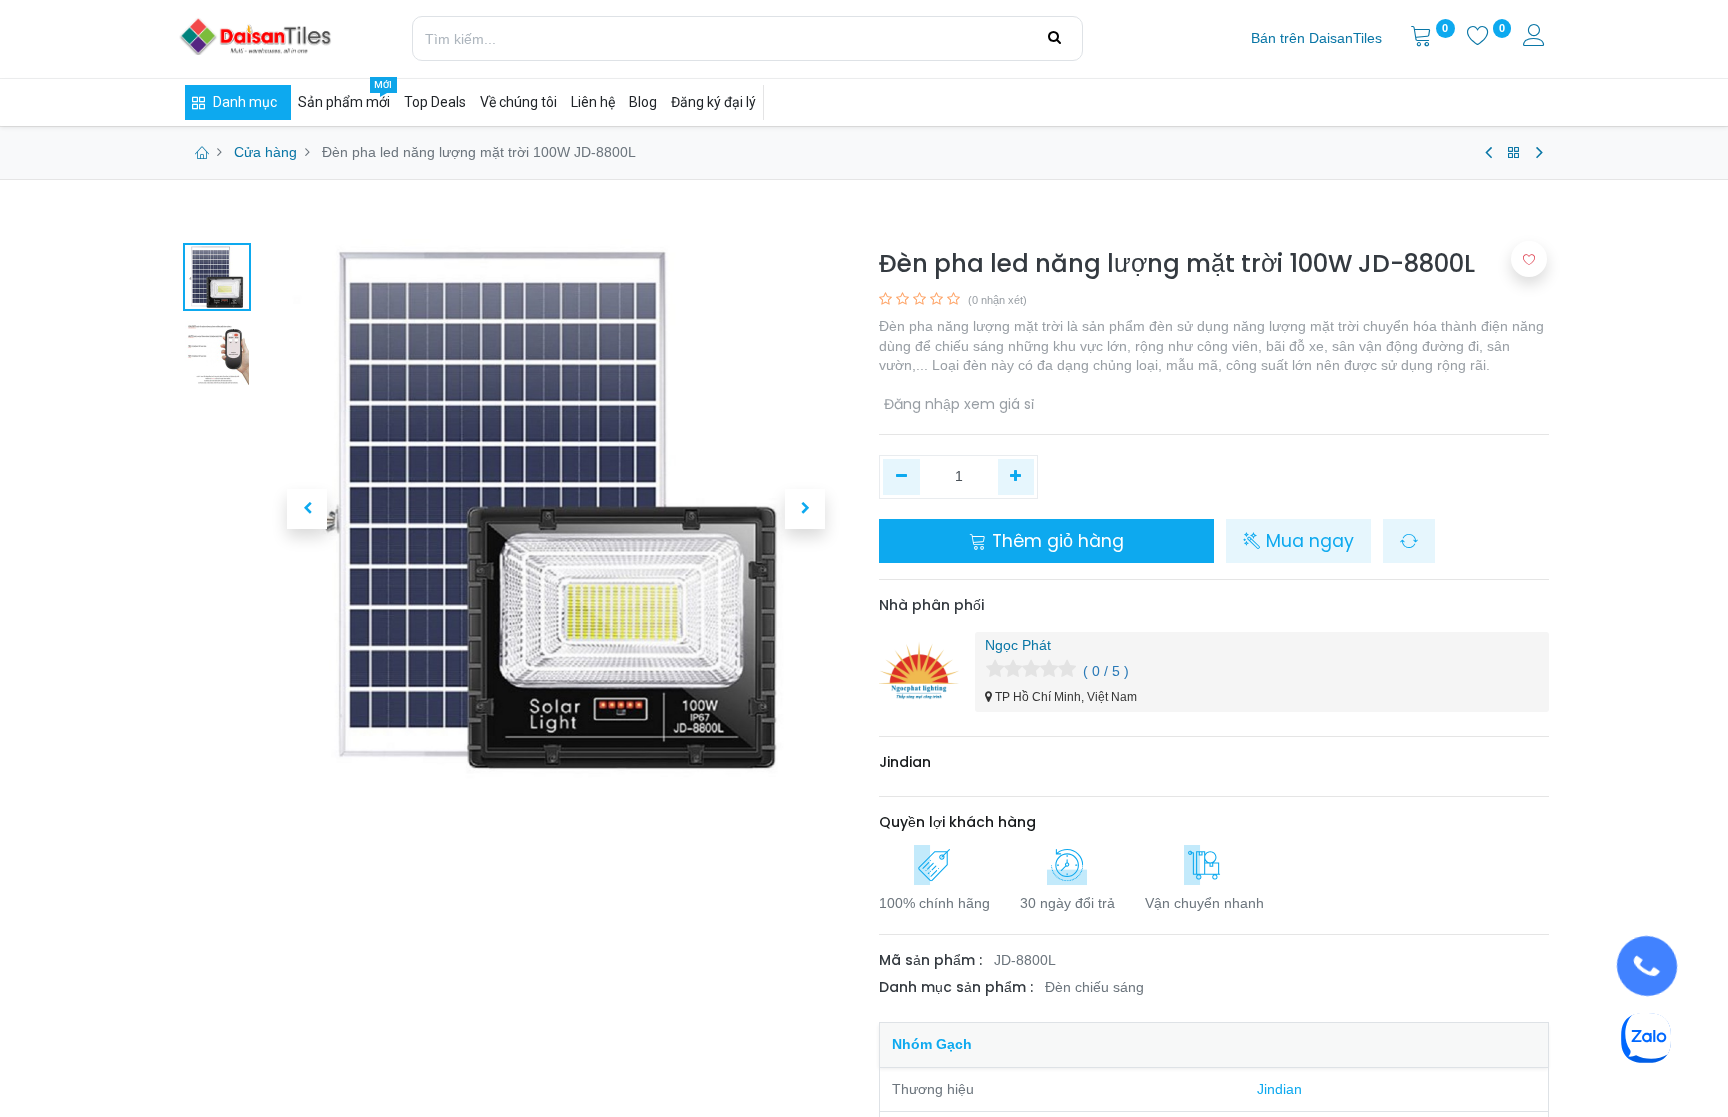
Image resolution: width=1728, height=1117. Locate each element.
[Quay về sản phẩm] (1514, 153)
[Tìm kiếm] (1054, 38)
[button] (307, 509)
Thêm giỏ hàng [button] (1055, 541)
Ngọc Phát (1018, 645)
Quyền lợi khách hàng (957, 822)
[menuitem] (1316, 39)
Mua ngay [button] (1307, 541)
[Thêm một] (1016, 477)
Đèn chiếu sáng (1094, 987)
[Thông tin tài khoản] (1536, 38)
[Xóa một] (901, 477)
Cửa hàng (265, 152)
